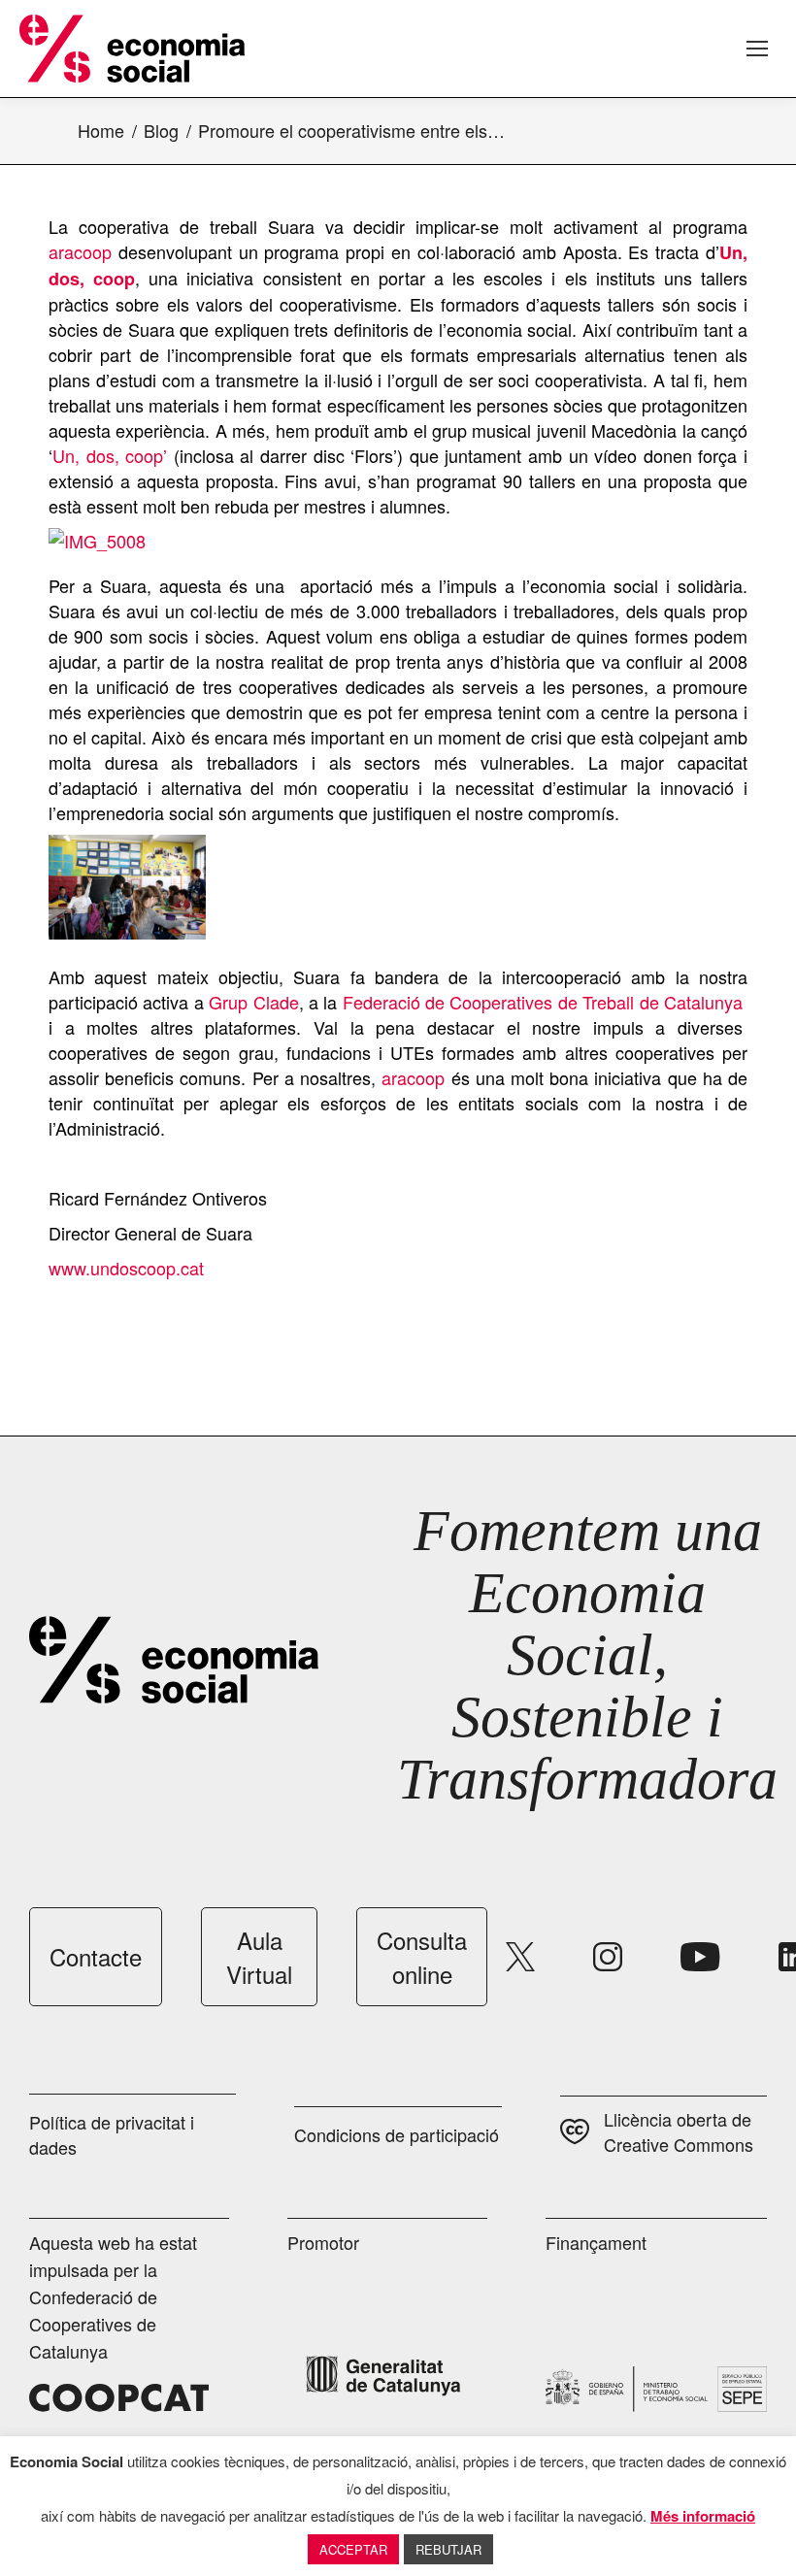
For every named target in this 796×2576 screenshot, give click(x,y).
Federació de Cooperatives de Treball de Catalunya (543, 1002)
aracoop (80, 251)
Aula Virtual (259, 1957)
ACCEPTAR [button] (353, 2549)
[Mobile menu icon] (757, 49)
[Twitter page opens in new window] (520, 1957)
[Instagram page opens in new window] (608, 1957)
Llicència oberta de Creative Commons (679, 2131)
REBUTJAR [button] (448, 2549)
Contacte (96, 1956)
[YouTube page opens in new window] (700, 1957)
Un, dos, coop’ (113, 455)
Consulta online (422, 1957)
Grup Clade (253, 1002)
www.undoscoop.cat (126, 1268)
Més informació (703, 2516)
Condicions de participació (397, 2134)
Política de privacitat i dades (112, 2134)
